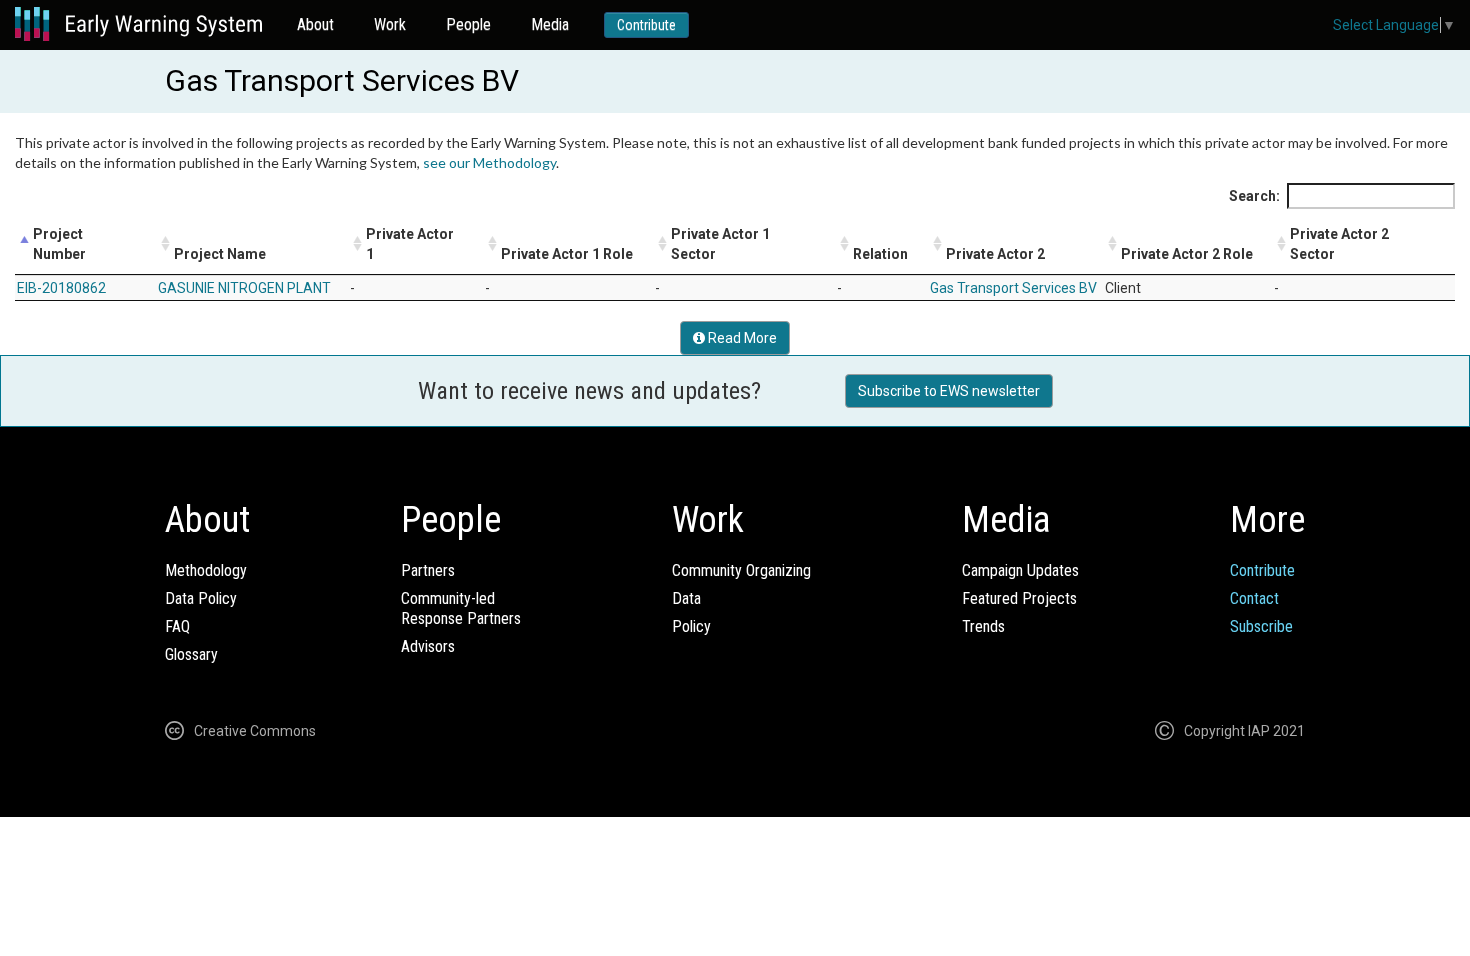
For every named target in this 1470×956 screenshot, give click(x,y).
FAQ (177, 626)
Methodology (206, 570)
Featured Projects (1019, 598)
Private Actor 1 (410, 244)
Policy (691, 626)
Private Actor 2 (995, 254)
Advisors (428, 646)
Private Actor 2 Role (1187, 254)
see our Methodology (489, 162)
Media (550, 24)
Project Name (220, 254)
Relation (880, 254)
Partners (428, 570)
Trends (983, 626)
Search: (1254, 196)
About (315, 24)
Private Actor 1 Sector (720, 244)
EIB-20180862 (61, 288)
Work (390, 24)
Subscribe (1261, 626)
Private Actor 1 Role (567, 254)
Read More (741, 338)
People (468, 24)
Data (686, 598)
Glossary (191, 654)
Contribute (646, 25)
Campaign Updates (1020, 570)
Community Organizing (741, 570)
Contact (1254, 598)
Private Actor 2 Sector (1339, 244)
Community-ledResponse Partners (461, 608)
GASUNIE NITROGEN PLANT (244, 288)
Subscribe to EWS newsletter (949, 391)
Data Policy (201, 598)
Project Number (59, 244)
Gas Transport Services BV (1013, 288)
